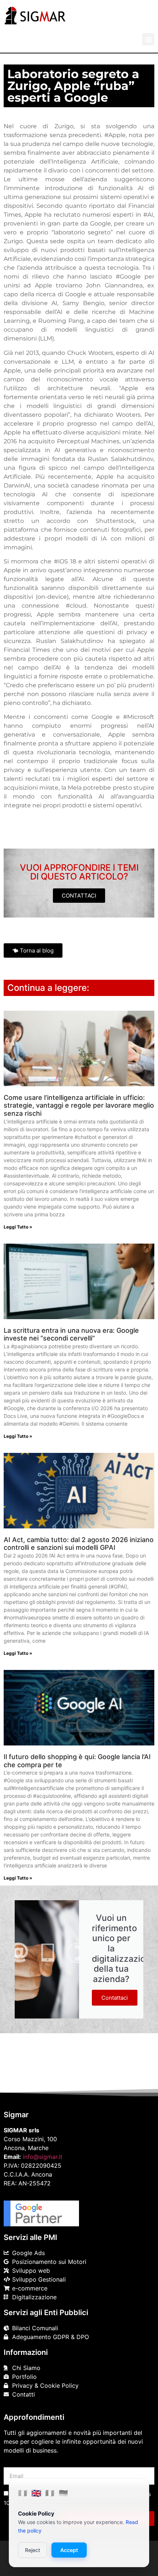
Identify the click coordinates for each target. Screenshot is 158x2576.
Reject (33, 2550)
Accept (69, 2550)
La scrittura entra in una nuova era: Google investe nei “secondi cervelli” (71, 1334)
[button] (148, 39)
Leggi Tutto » (18, 1227)
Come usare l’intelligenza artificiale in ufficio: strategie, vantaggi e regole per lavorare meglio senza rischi (79, 1105)
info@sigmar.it (43, 2157)
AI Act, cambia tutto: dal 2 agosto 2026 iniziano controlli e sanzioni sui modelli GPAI (79, 1544)
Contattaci (115, 1998)
